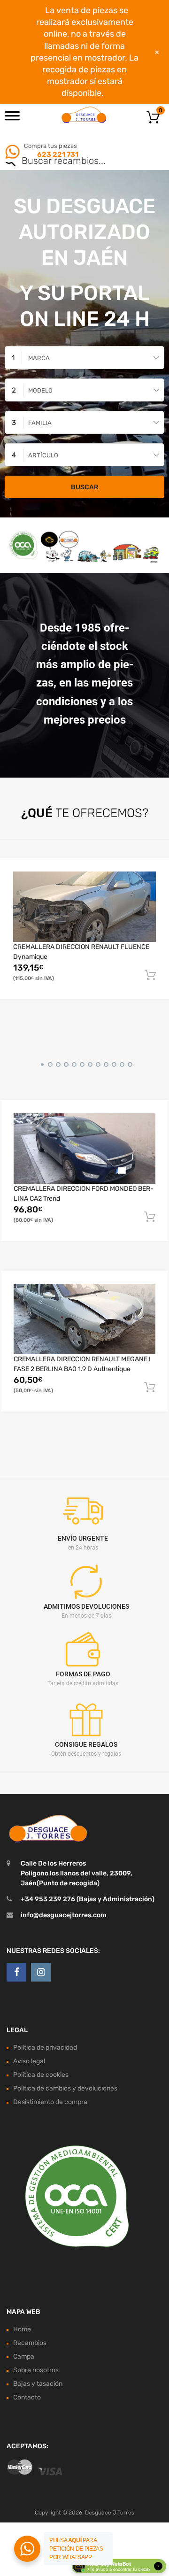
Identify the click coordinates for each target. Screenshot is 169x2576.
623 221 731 (57, 154)
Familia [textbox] (40, 423)
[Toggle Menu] (12, 119)
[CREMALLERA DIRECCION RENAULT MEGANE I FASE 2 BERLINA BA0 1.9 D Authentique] (84, 1319)
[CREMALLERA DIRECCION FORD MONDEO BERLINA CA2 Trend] (84, 1149)
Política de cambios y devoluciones (65, 2088)
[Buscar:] (71, 162)
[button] (41, 1063)
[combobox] (84, 358)
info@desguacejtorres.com (64, 1915)
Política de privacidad (45, 2048)
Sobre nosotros (36, 2370)
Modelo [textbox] (40, 390)
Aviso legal (29, 2061)
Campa (24, 2356)
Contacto (27, 2397)
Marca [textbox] (39, 358)
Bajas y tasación (38, 2384)
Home (22, 2329)
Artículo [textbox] (43, 455)
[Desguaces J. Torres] (84, 115)
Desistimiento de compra (50, 2102)
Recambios (30, 2343)
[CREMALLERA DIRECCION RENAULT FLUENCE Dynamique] (84, 907)
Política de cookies (41, 2075)
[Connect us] (16, 1972)
